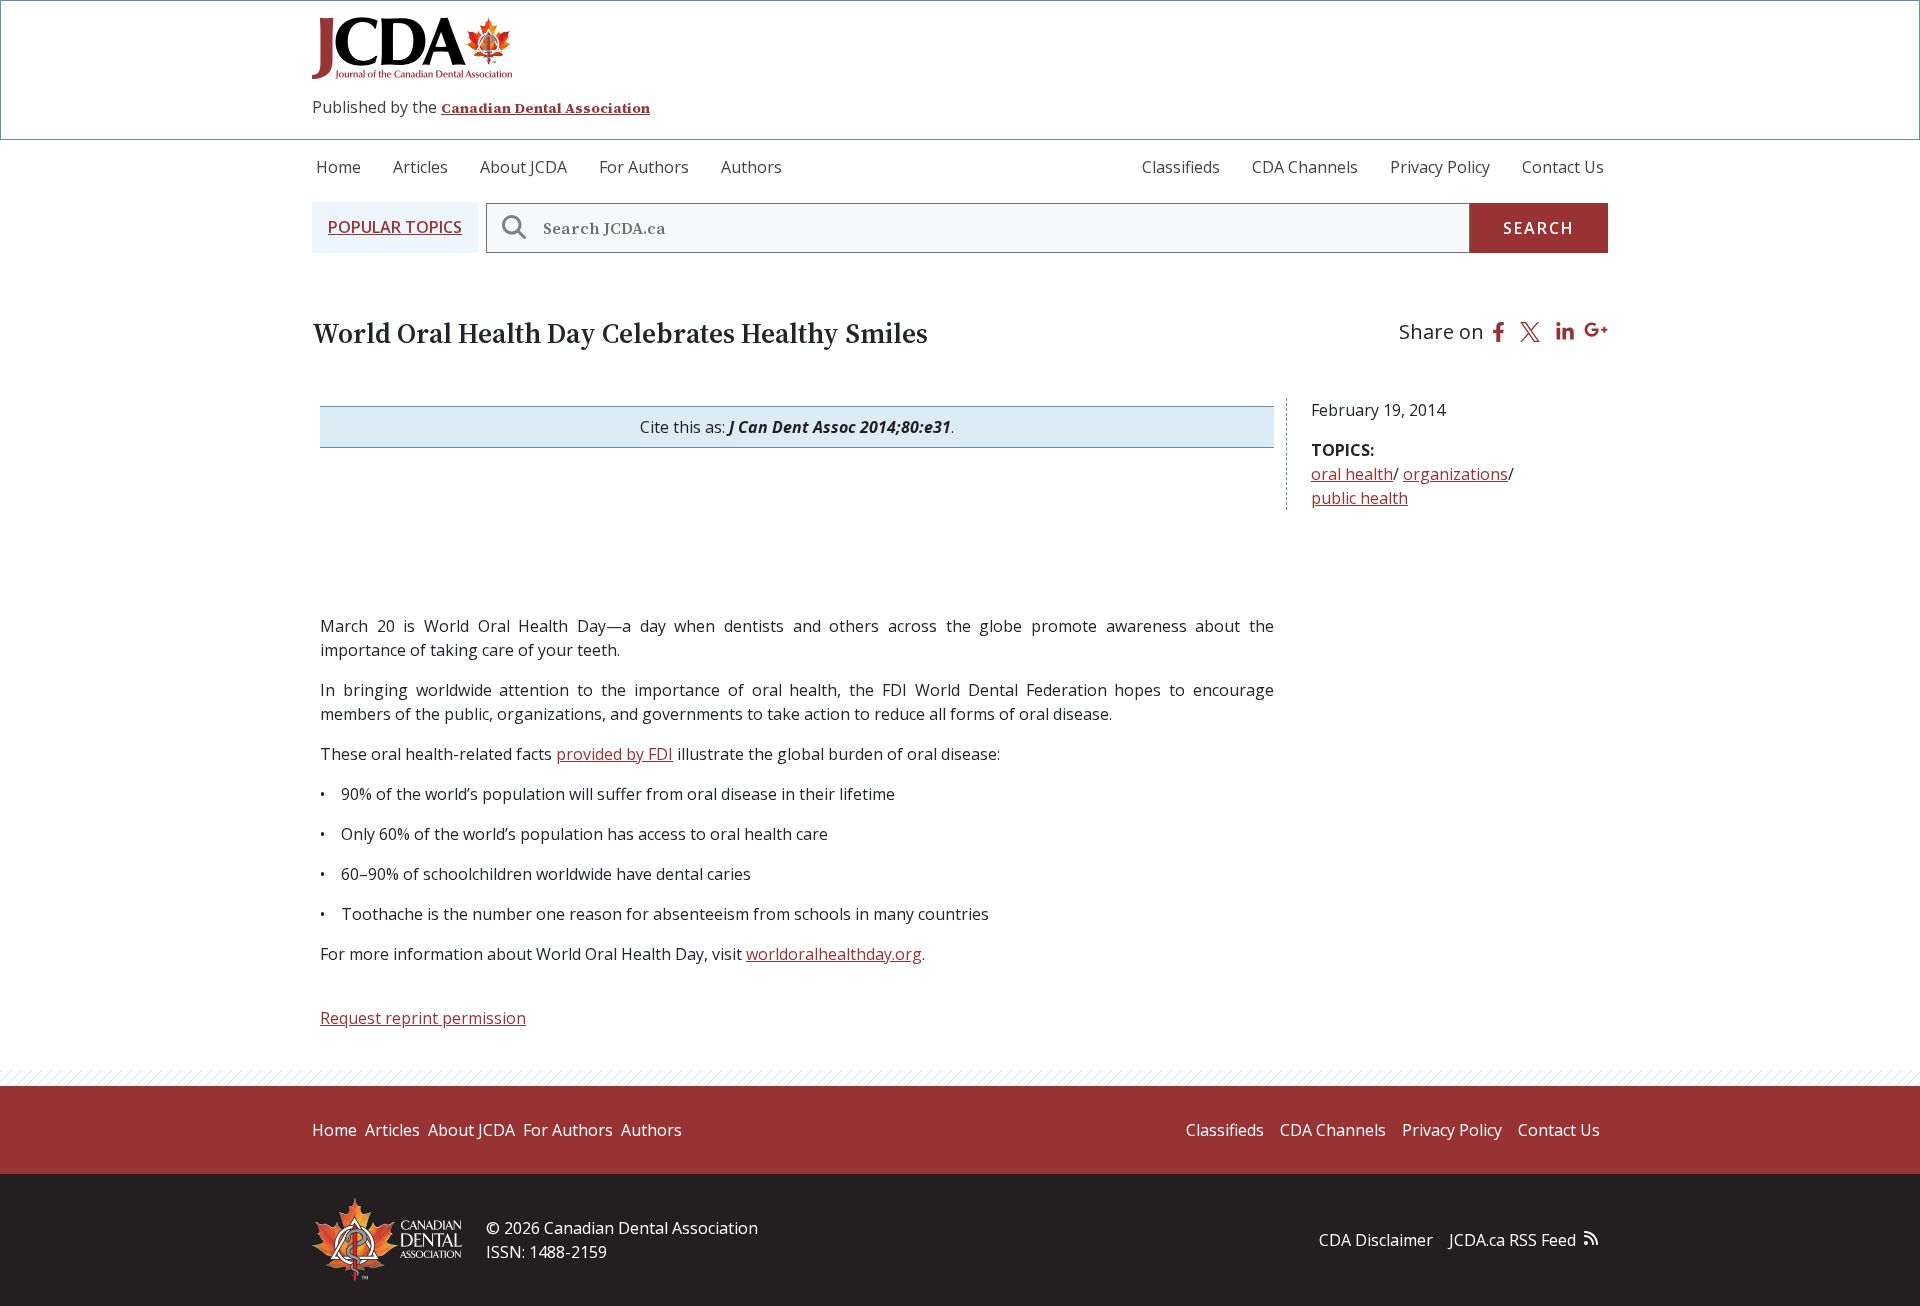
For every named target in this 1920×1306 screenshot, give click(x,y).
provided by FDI (614, 754)
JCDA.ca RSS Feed (1512, 1240)
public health (1359, 498)
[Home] (420, 48)
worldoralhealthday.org (834, 954)
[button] (395, 227)
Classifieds (1181, 167)
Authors (751, 167)
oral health (1352, 474)
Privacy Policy (1440, 167)
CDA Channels (1305, 167)
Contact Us (1563, 167)
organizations (1455, 474)
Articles (420, 167)
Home (338, 167)
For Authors (644, 167)
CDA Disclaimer (1376, 1240)
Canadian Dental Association (545, 108)
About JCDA (523, 167)
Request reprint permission (423, 1018)
